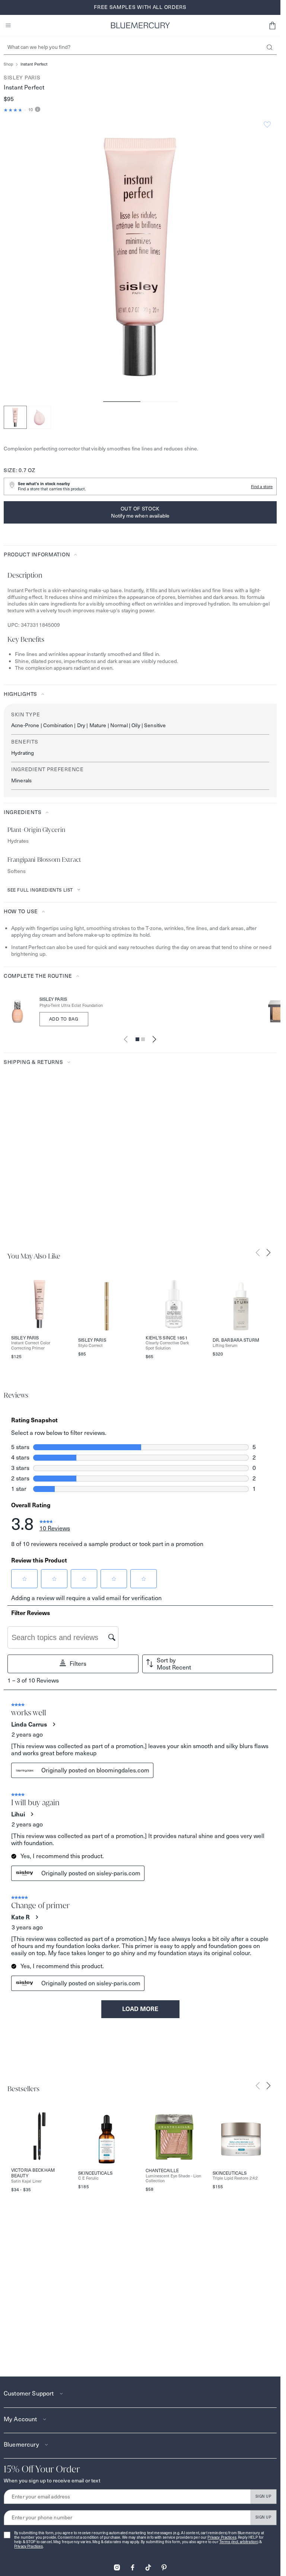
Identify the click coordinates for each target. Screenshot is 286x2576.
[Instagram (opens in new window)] (117, 2565)
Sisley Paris (22, 78)
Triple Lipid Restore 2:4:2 (235, 2178)
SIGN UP (263, 2496)
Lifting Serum (225, 1346)
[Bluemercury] (140, 25)
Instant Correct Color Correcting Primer (31, 1345)
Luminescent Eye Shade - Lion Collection (173, 2178)
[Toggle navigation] (8, 25)
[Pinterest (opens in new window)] (164, 2565)
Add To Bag (64, 1019)
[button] (272, 25)
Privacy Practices (222, 2537)
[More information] (37, 110)
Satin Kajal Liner (26, 2181)
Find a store (262, 487)
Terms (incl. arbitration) (239, 2542)
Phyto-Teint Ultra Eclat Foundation (71, 1006)
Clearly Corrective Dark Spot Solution (167, 1345)
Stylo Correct (90, 1346)
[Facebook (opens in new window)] (133, 2565)
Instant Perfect (34, 64)
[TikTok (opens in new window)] (148, 2565)
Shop (8, 64)
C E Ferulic (88, 2178)
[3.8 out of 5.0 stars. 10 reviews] (15, 110)
